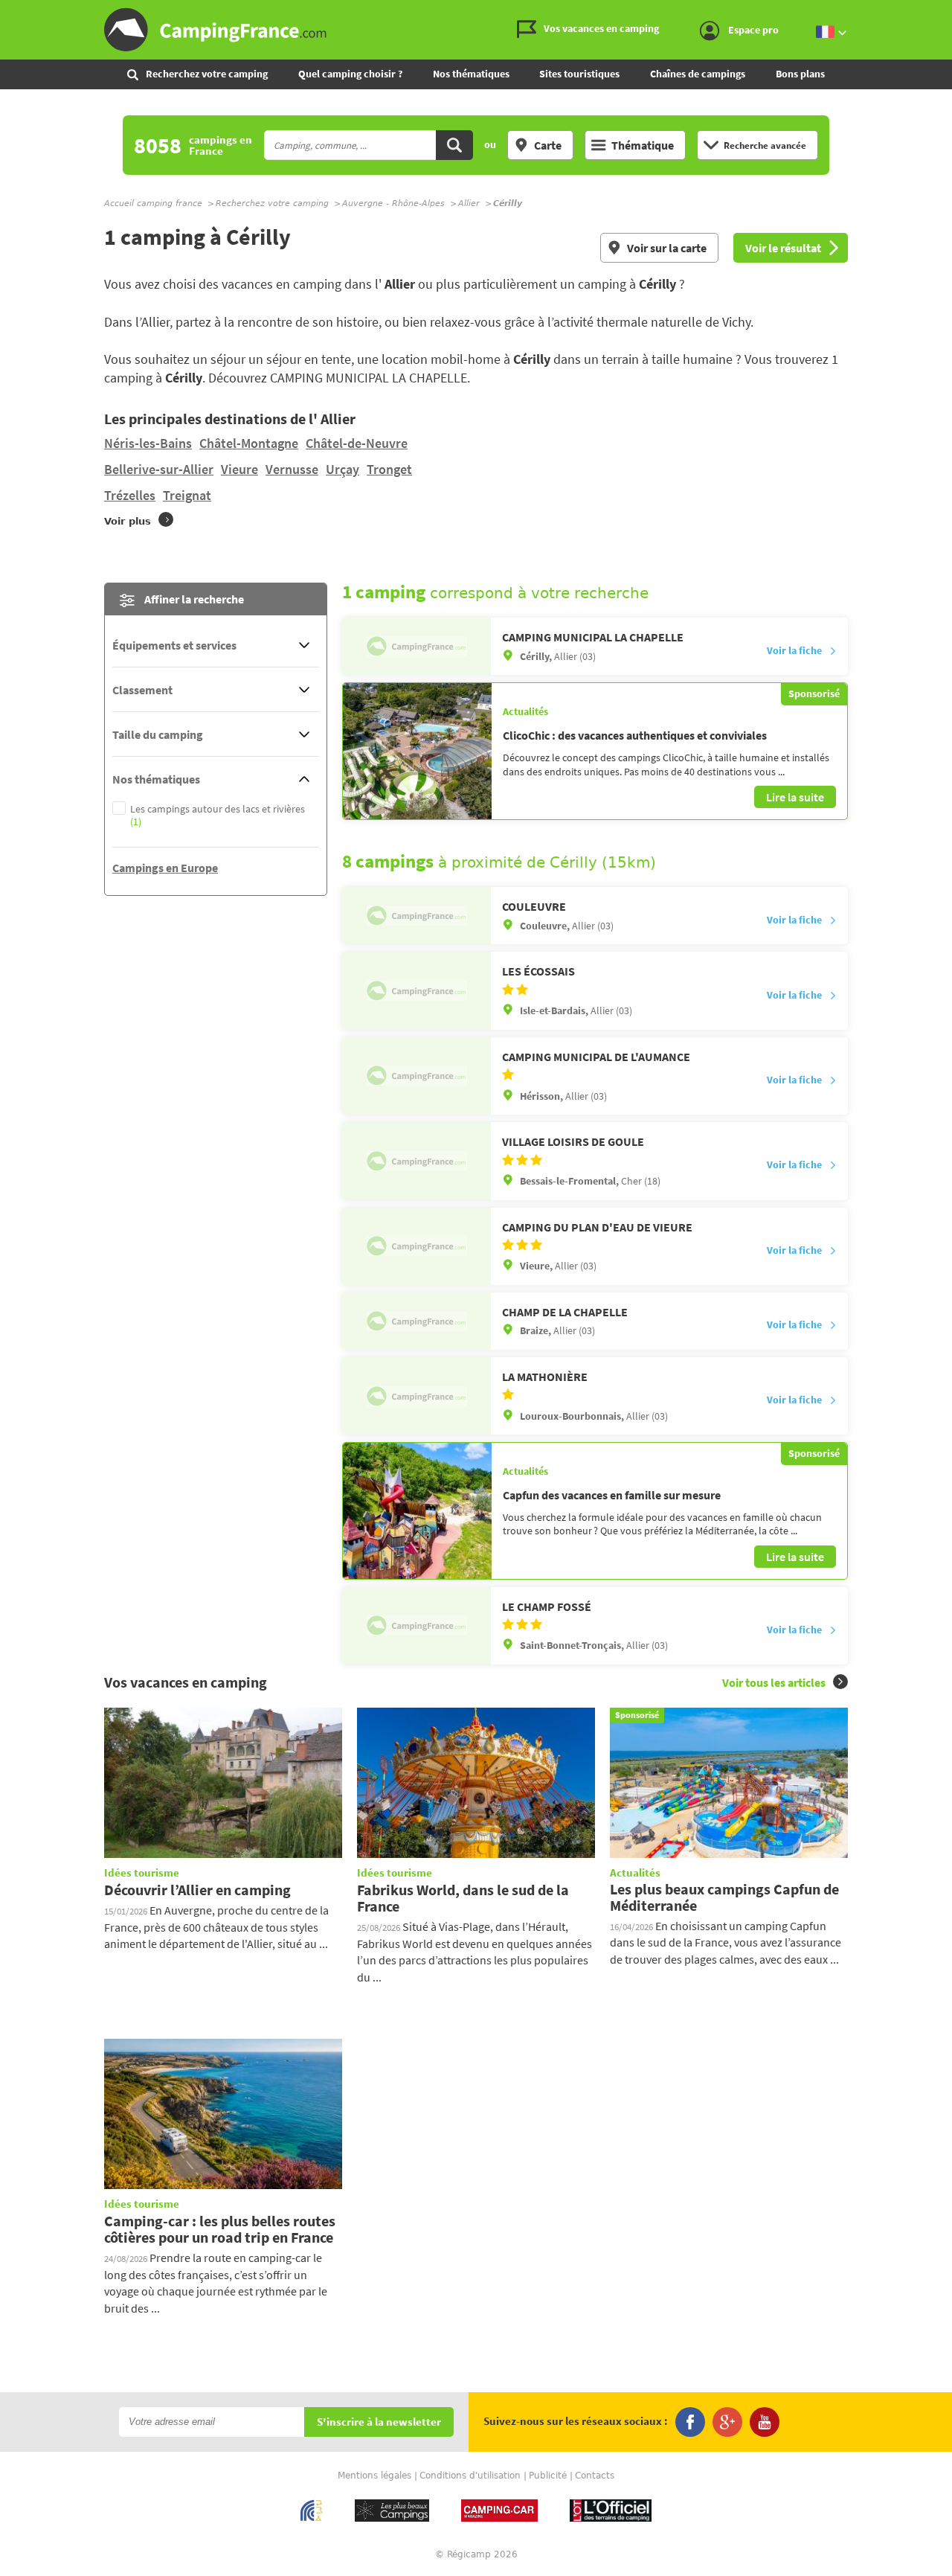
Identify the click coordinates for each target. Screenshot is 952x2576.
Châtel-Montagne (249, 443)
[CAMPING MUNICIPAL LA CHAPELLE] (416, 646)
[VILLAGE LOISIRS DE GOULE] (416, 1161)
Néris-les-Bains (148, 443)
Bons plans (800, 74)
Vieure (239, 469)
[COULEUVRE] (416, 916)
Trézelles (130, 495)
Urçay (342, 469)
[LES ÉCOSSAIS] (416, 990)
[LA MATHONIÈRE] (416, 1396)
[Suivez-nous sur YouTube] (765, 2422)
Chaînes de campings (698, 74)
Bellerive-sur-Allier (159, 469)
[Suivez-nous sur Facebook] (690, 2422)
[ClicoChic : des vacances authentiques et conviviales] (417, 751)
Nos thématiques (471, 74)
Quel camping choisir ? (350, 74)
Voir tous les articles (774, 1682)
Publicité (548, 2476)
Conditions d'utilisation (470, 2476)
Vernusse (292, 469)
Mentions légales (374, 2476)
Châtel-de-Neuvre (357, 443)
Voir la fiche (794, 650)
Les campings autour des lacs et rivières (218, 816)
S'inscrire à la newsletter (379, 2422)
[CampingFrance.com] (476, 30)
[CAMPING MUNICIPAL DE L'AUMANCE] (416, 1076)
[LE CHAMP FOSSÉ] (416, 1626)
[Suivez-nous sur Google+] (727, 2422)
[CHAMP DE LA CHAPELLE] (416, 1321)
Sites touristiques (579, 74)
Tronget (389, 469)
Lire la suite (795, 797)
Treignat (187, 495)
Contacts (595, 2476)
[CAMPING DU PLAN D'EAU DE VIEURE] (416, 1246)
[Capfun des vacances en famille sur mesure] (417, 1510)
